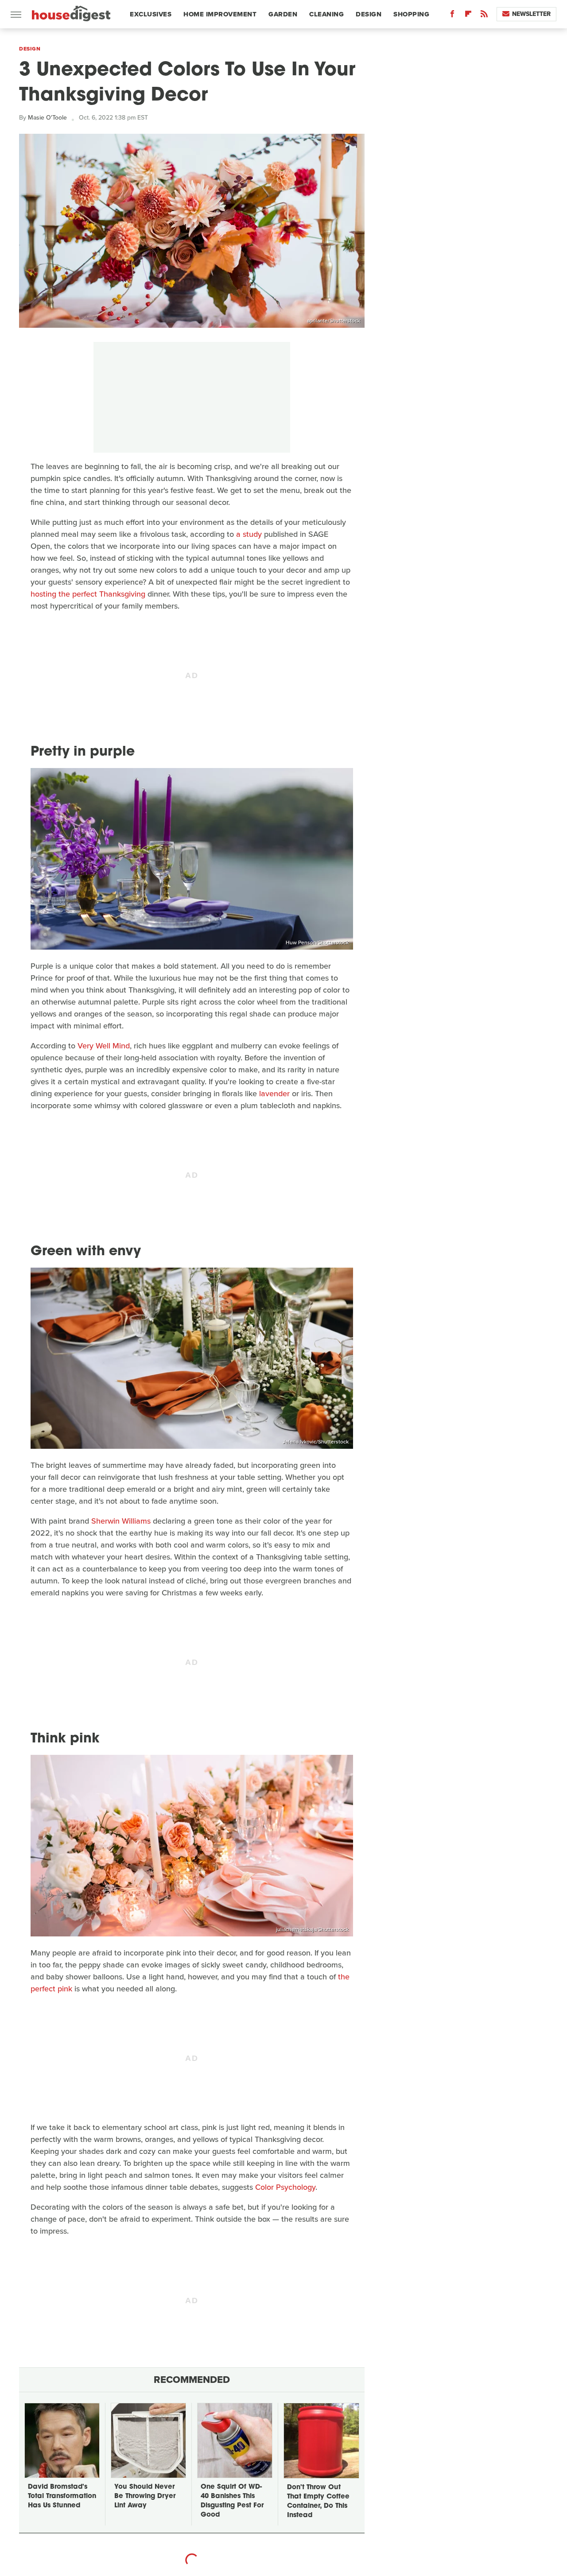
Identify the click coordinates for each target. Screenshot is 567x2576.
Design (369, 14)
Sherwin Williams (121, 1521)
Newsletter (531, 14)
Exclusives (151, 14)
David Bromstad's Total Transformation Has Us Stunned (62, 2496)
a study (249, 534)
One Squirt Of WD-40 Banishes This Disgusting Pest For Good (232, 2501)
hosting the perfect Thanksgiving (88, 594)
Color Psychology (285, 2187)
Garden (283, 14)
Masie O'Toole (47, 118)
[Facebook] (452, 16)
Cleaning (326, 14)
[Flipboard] (468, 16)
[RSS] (484, 16)
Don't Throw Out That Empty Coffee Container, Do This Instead (318, 2502)
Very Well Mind (104, 1046)
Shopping (411, 14)
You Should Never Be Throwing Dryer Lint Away (145, 2496)
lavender (274, 1094)
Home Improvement (220, 14)
